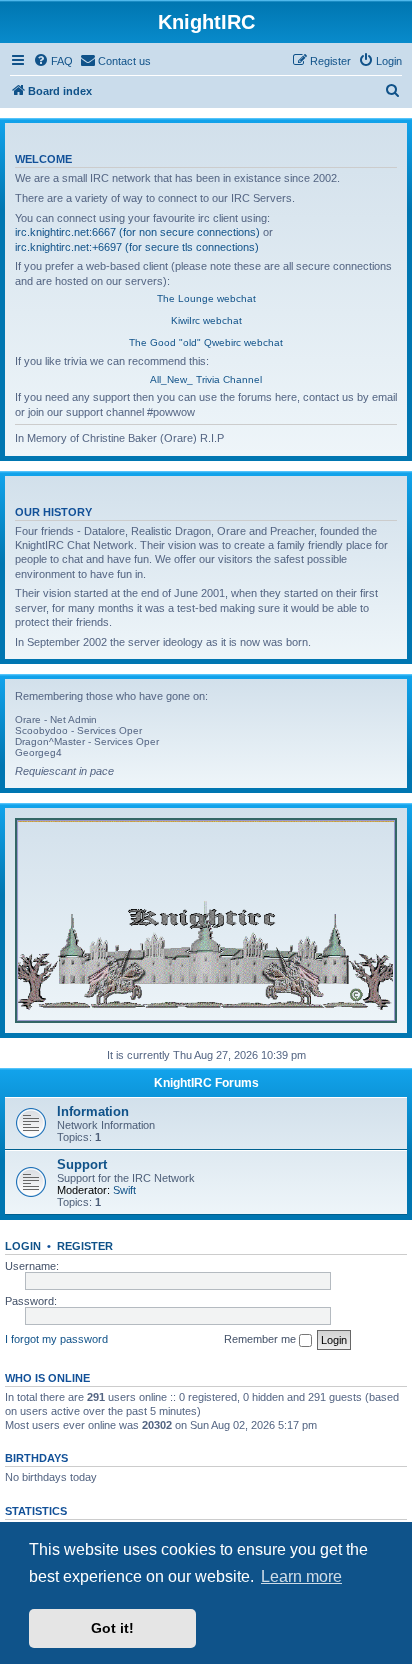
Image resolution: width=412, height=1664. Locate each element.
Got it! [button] (112, 1628)
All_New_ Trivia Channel (206, 379)
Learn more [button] (301, 1576)
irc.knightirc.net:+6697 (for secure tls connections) (137, 247)
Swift (124, 1190)
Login (23, 1246)
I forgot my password (56, 1339)
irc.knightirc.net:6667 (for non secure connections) (137, 232)
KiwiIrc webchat (206, 320)
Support (82, 1164)
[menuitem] (53, 61)
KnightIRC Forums (206, 1083)
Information (93, 1111)
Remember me (261, 1339)
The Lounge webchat (206, 298)
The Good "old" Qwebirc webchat (206, 342)
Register (85, 1246)
